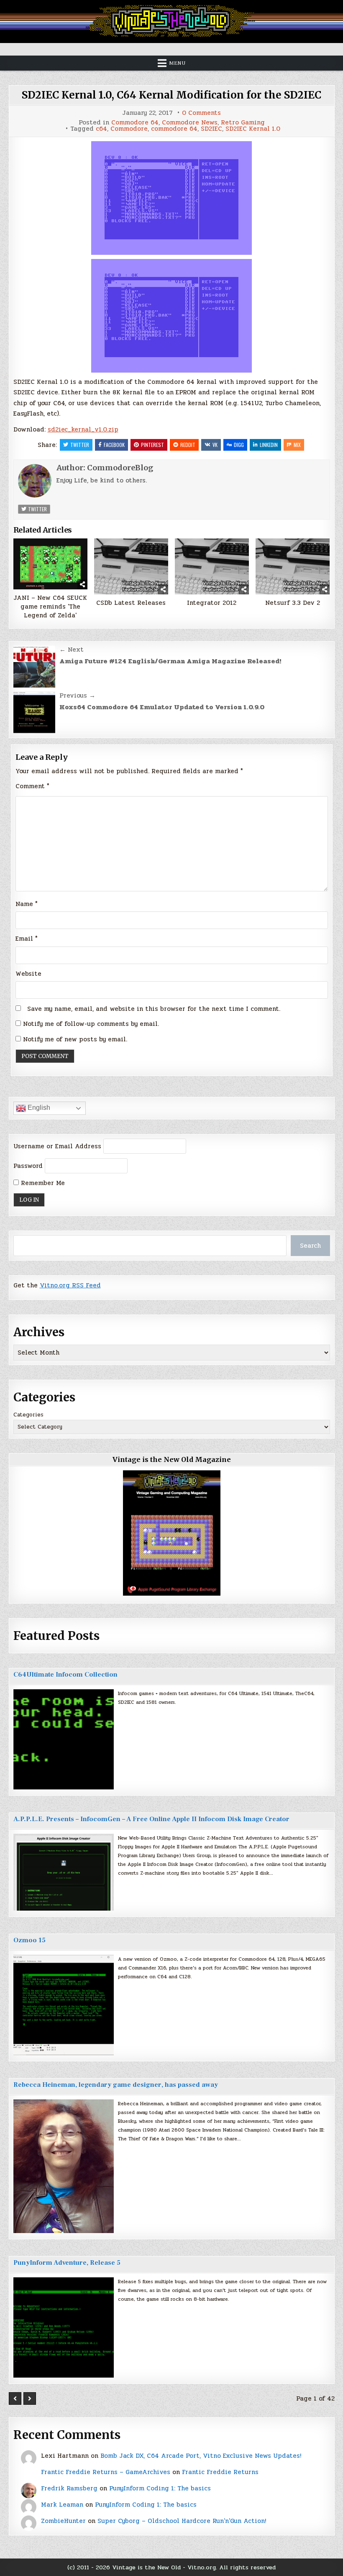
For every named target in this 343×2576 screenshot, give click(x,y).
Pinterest (152, 445)
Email (27, 939)
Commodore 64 (135, 123)
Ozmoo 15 (29, 1940)
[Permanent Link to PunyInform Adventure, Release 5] (64, 2327)
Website (28, 974)
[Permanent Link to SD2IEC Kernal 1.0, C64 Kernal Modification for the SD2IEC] (172, 198)
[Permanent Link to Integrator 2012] (212, 566)
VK (215, 445)
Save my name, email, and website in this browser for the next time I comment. (154, 1009)
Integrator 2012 (212, 603)
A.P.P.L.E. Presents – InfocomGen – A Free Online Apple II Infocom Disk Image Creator (151, 1819)
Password (28, 1166)
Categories (28, 1415)
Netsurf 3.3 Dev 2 (293, 603)
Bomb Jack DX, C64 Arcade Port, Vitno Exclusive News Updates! (201, 2456)
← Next (72, 650)
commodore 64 (174, 129)
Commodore (129, 129)
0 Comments (201, 113)
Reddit (188, 445)
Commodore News (190, 123)
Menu (177, 63)
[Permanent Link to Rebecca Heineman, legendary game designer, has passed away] (64, 2166)
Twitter (80, 445)
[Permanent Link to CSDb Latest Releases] (131, 566)
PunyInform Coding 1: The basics (160, 2488)
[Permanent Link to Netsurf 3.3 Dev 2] (293, 566)
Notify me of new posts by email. (75, 1039)
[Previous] (15, 2398)
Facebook (114, 445)
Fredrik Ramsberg (69, 2488)
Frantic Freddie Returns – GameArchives (106, 2472)
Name (27, 904)
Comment (32, 786)
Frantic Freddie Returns (220, 2472)
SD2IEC (211, 129)
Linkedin (269, 445)
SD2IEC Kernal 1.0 (253, 129)
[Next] (30, 2398)
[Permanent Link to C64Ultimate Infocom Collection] (64, 1739)
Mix (297, 445)
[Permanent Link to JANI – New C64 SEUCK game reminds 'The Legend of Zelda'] (51, 564)
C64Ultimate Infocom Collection (65, 1675)
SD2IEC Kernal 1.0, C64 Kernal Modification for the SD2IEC (171, 95)
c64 (101, 129)
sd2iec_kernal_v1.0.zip (83, 429)
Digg (239, 445)
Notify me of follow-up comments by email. (91, 1024)
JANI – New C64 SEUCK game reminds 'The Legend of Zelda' (50, 607)
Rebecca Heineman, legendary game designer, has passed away (116, 2085)
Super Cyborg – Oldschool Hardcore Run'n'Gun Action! (182, 2521)
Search (310, 1246)
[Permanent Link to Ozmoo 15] (64, 2005)
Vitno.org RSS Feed (70, 1285)
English (38, 1108)
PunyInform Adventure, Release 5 (67, 2263)
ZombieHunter (63, 2521)
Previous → (77, 695)
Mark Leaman (62, 2505)
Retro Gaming (243, 123)
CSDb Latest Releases (131, 603)
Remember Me (42, 1183)
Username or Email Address (57, 1146)
